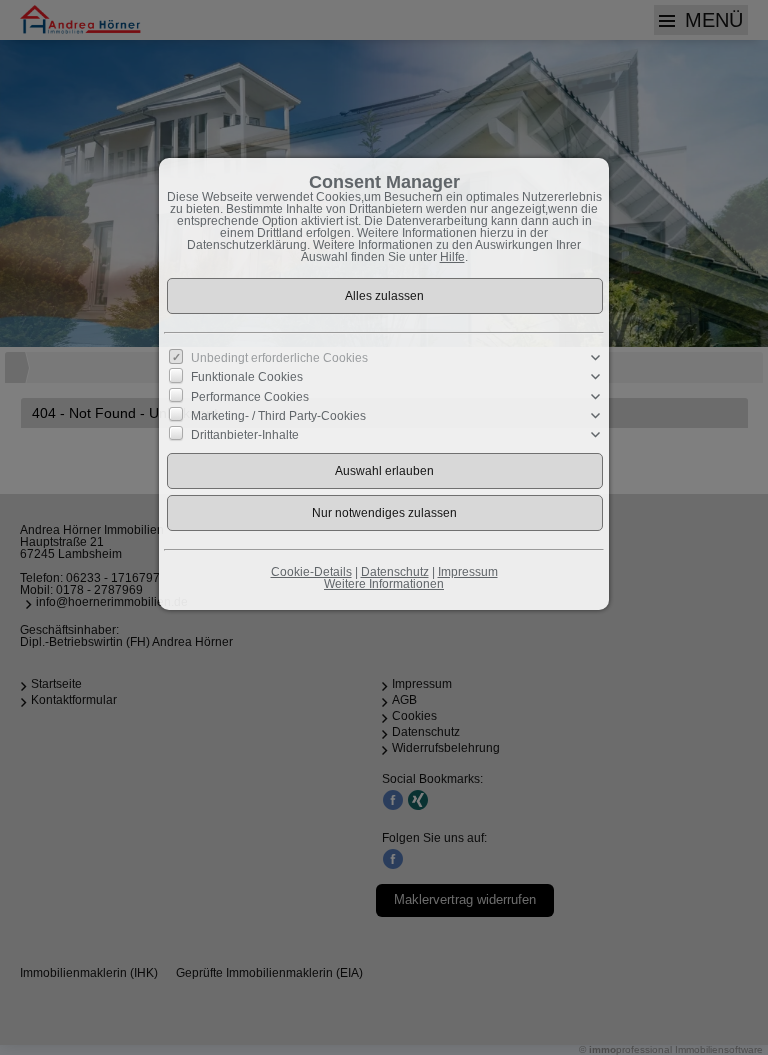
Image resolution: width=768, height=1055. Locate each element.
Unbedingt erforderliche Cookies (279, 358)
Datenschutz (395, 572)
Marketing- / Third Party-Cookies (278, 416)
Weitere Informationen (384, 584)
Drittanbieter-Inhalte (245, 435)
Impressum (468, 572)
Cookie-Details (311, 572)
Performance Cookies (250, 396)
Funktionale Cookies (247, 377)
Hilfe (452, 257)
